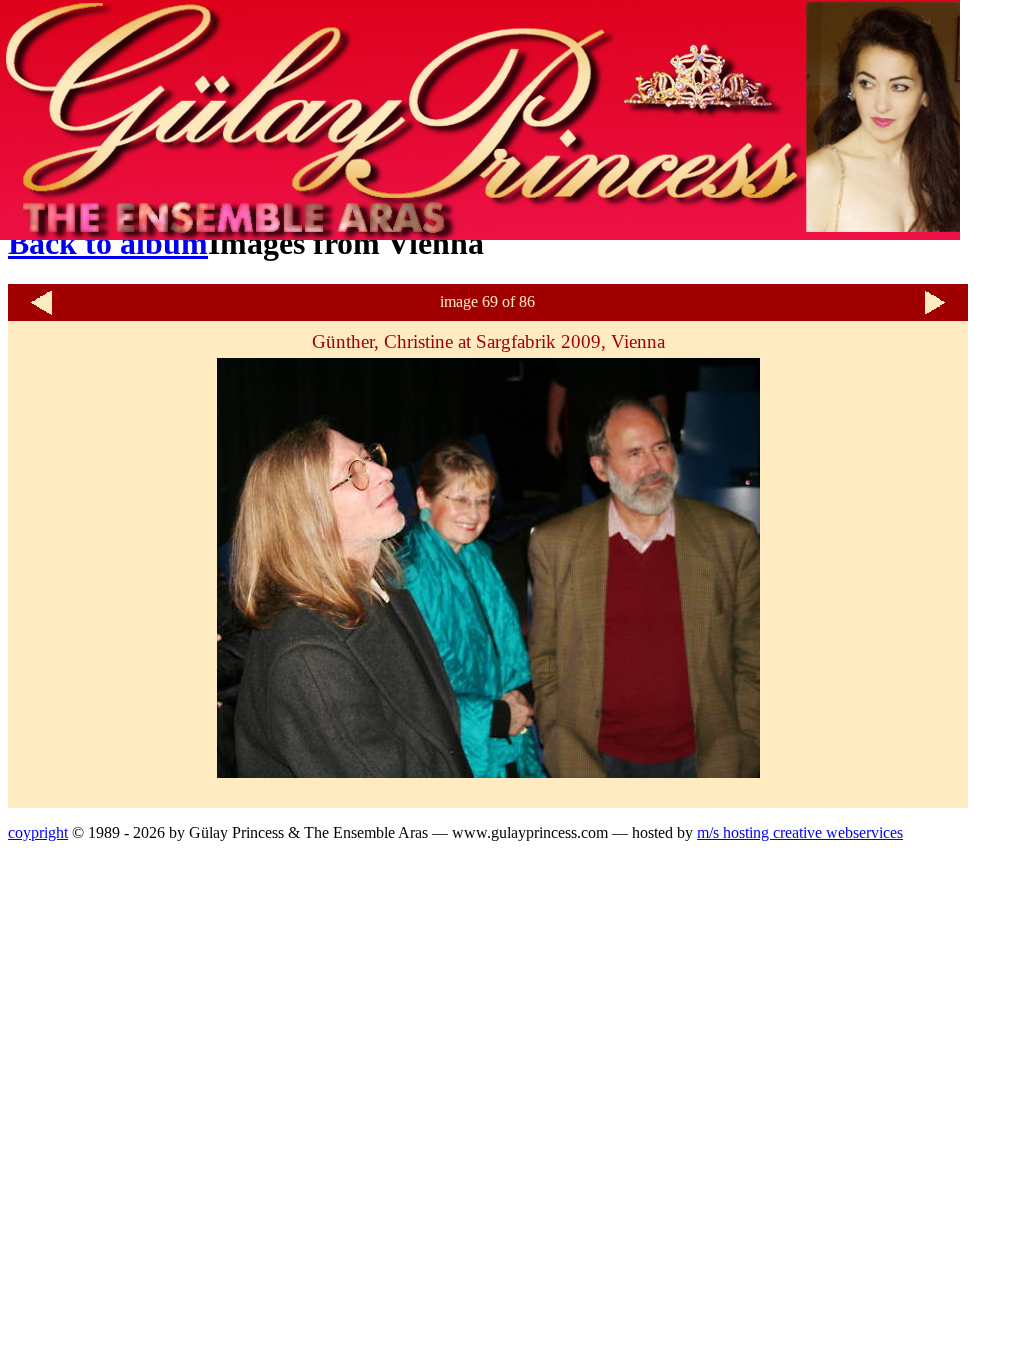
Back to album (108, 243)
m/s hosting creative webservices (800, 832)
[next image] (935, 312)
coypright (38, 832)
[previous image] (41, 312)
